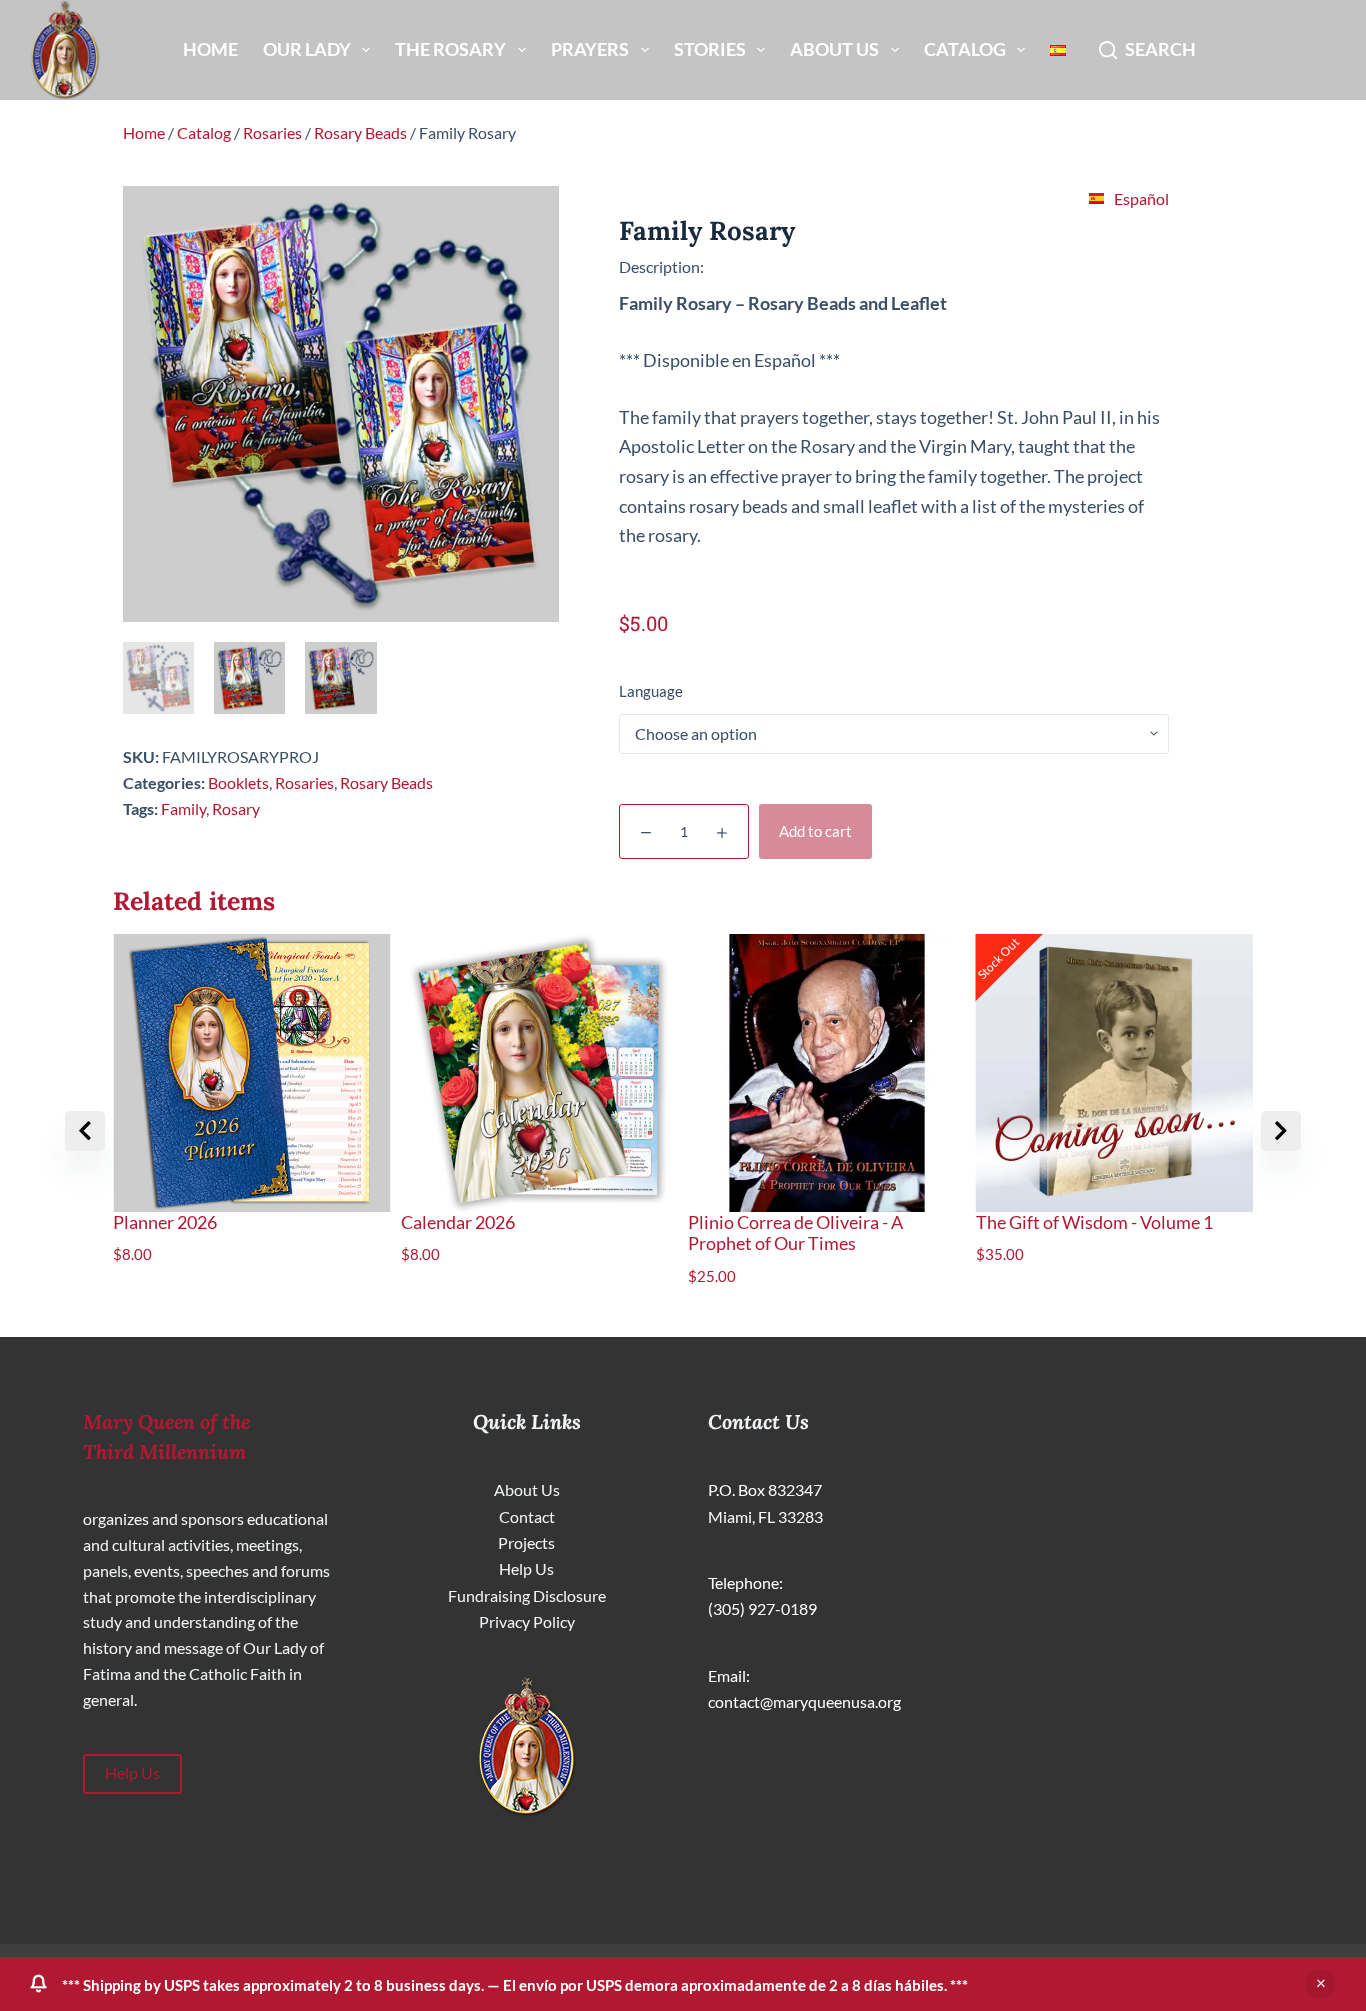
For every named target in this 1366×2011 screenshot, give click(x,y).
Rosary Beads (360, 132)
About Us (834, 49)
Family (183, 808)
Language (651, 691)
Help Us (132, 1773)
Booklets (238, 782)
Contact (527, 1516)
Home (210, 49)
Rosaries (272, 132)
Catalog (965, 49)
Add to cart (815, 831)
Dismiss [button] (1321, 1984)
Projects (526, 1542)
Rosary (236, 808)
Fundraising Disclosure (527, 1595)
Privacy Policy (527, 1621)
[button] (1281, 1131)
